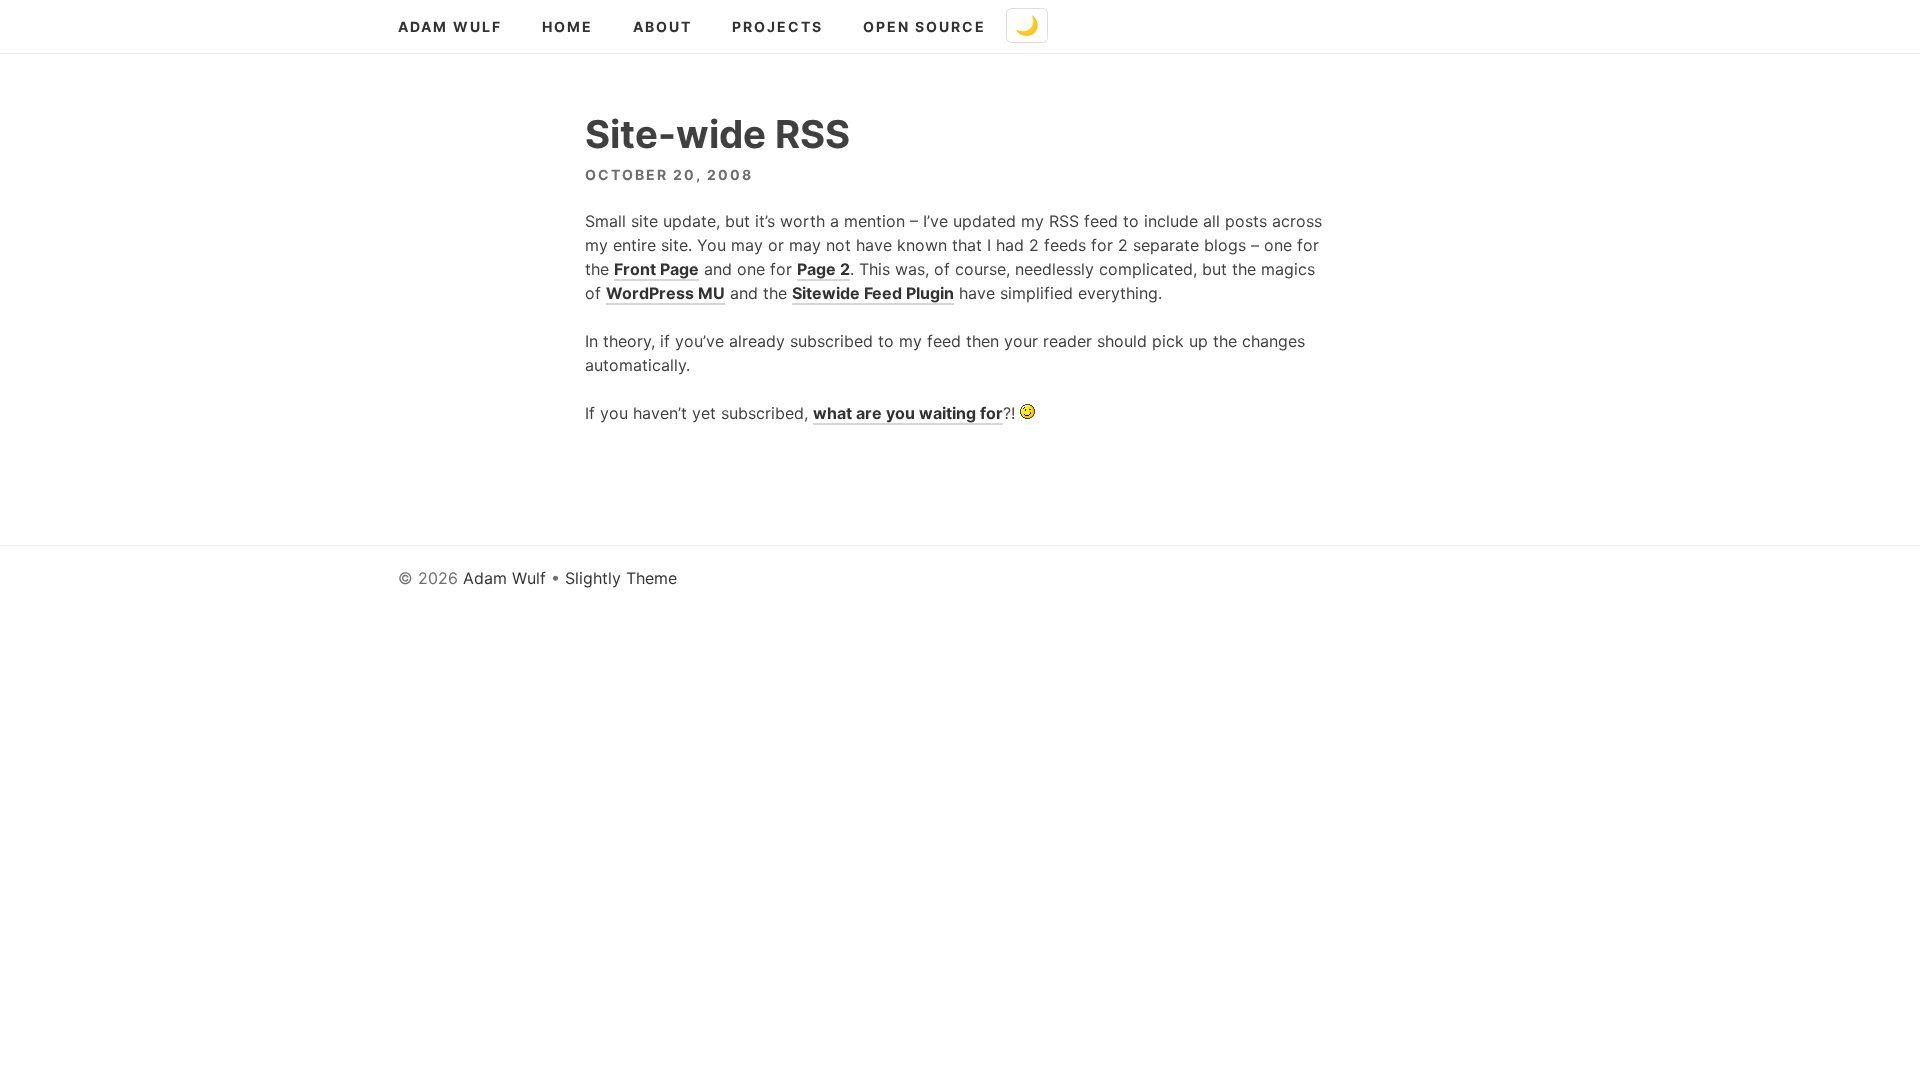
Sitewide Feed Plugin (873, 293)
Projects (777, 26)
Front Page (656, 269)
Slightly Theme (621, 578)
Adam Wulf (450, 26)
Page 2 (823, 269)
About (662, 26)
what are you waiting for (908, 413)
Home (567, 26)
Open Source (924, 26)
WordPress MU (665, 293)
